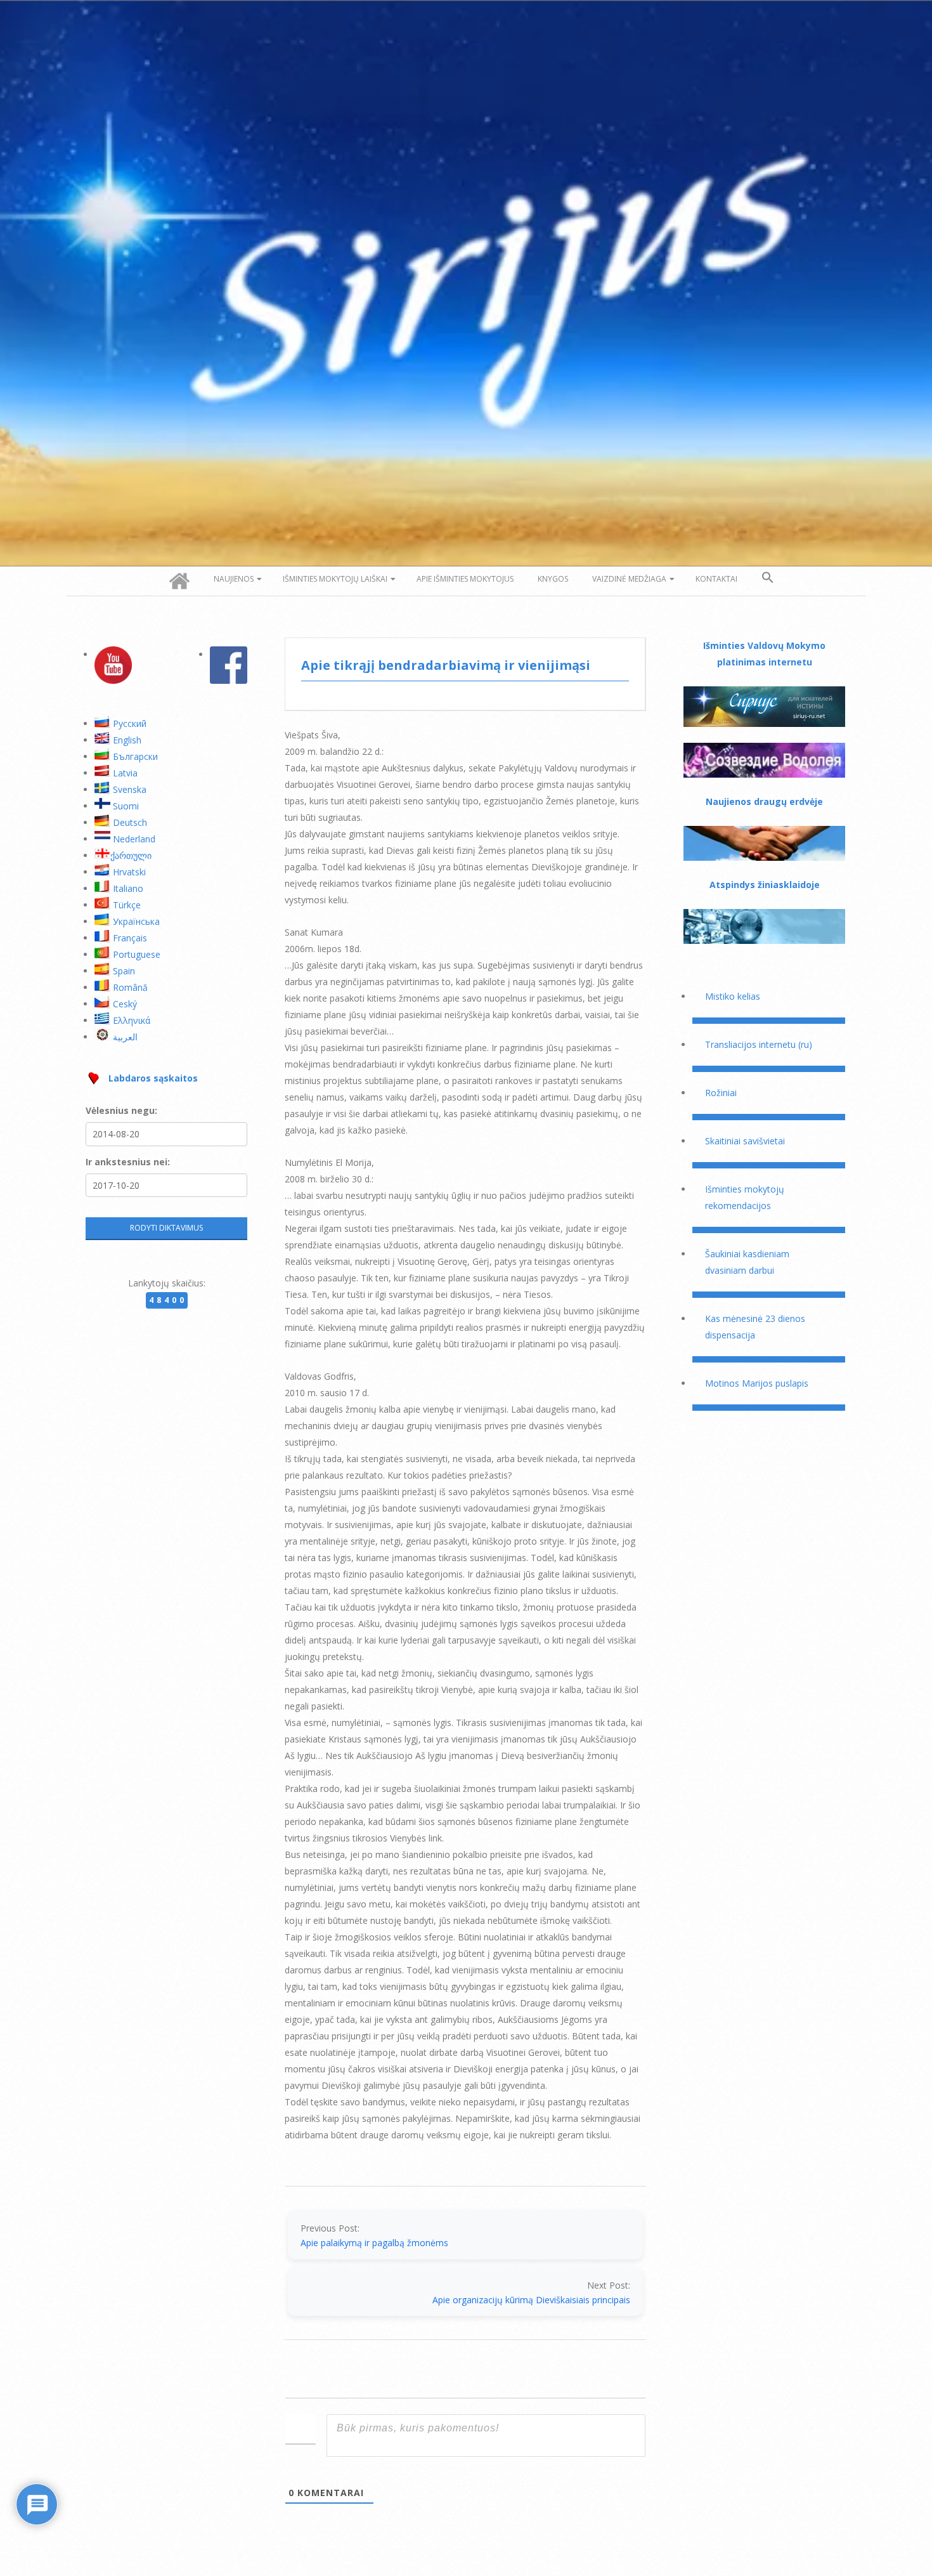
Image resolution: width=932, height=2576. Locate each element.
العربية (125, 1037)
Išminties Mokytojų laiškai (335, 579)
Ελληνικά (132, 1020)
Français (130, 938)
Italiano (128, 888)
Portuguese (137, 954)
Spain (124, 971)
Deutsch (130, 822)
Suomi (126, 806)
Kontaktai (716, 579)
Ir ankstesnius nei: (128, 1162)
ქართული (131, 855)
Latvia (125, 773)
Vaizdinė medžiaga (629, 579)
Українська (136, 921)
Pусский (130, 723)
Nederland (134, 839)
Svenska (130, 789)
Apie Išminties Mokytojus (465, 579)
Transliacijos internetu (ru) (759, 1044)
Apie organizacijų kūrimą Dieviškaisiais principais (531, 2300)
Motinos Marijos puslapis (757, 1383)
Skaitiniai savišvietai (745, 1141)
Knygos (553, 579)
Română (130, 987)
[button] (768, 578)
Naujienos (234, 579)
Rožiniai (721, 1093)
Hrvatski (129, 872)
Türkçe (127, 905)
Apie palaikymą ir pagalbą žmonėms (374, 2243)
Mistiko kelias (733, 996)
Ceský (125, 1004)
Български (135, 756)
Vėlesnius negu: (121, 1110)
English (127, 740)
